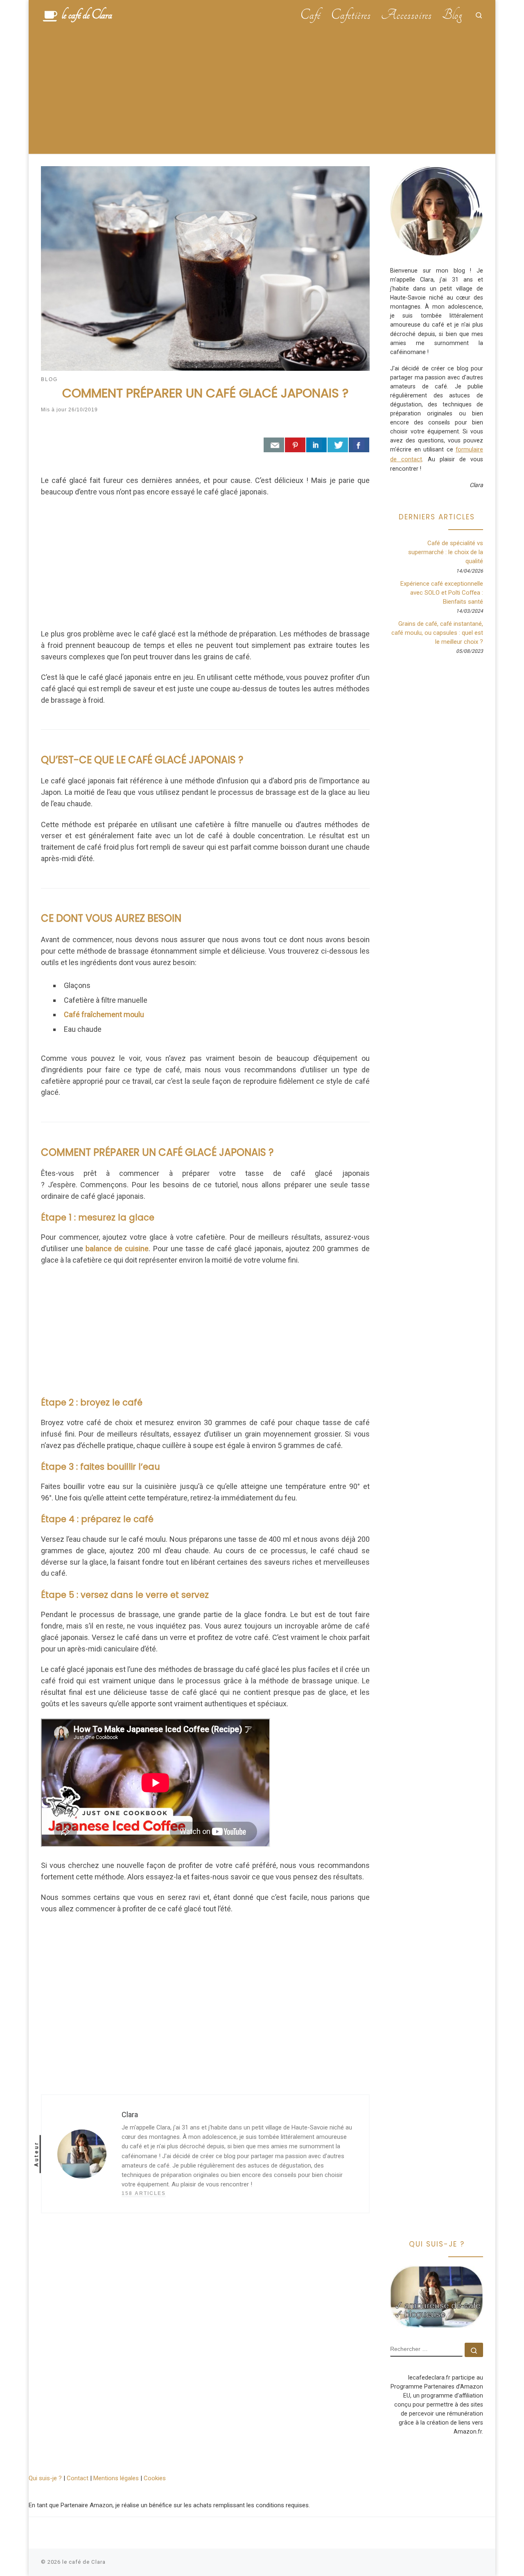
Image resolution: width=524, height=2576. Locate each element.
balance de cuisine (117, 1249)
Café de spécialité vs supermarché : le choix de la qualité (446, 552)
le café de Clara (84, 2562)
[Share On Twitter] (338, 445)
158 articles (144, 2193)
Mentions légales (116, 2478)
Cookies (155, 2478)
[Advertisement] (262, 92)
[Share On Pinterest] (295, 445)
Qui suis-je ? (45, 2478)
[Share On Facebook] (359, 445)
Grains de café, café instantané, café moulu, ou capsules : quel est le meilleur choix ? (437, 633)
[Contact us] (274, 445)
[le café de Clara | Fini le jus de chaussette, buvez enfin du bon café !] (50, 15)
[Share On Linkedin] (316, 445)
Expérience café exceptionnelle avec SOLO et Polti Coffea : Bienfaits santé (442, 593)
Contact (78, 2478)
